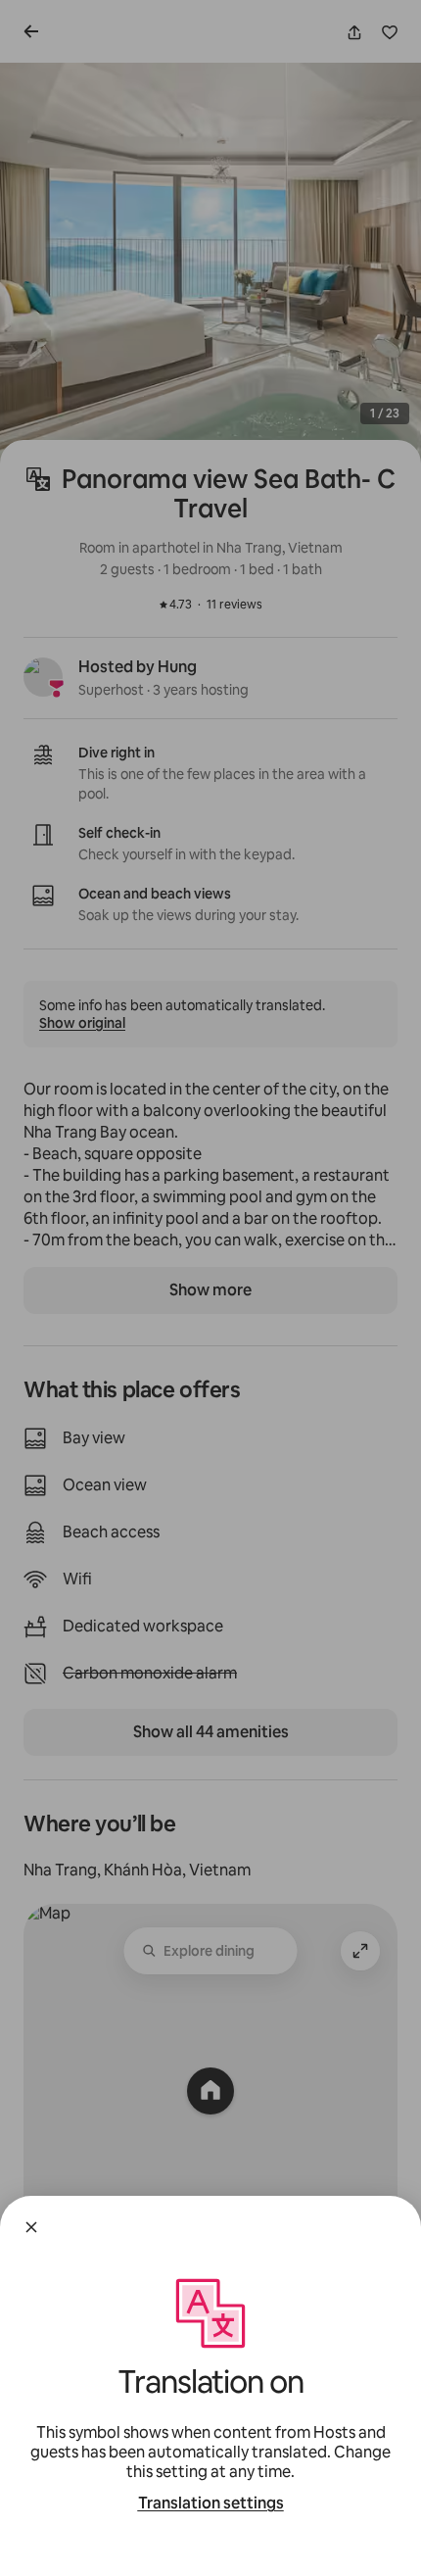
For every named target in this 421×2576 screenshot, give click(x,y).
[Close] (31, 2227)
